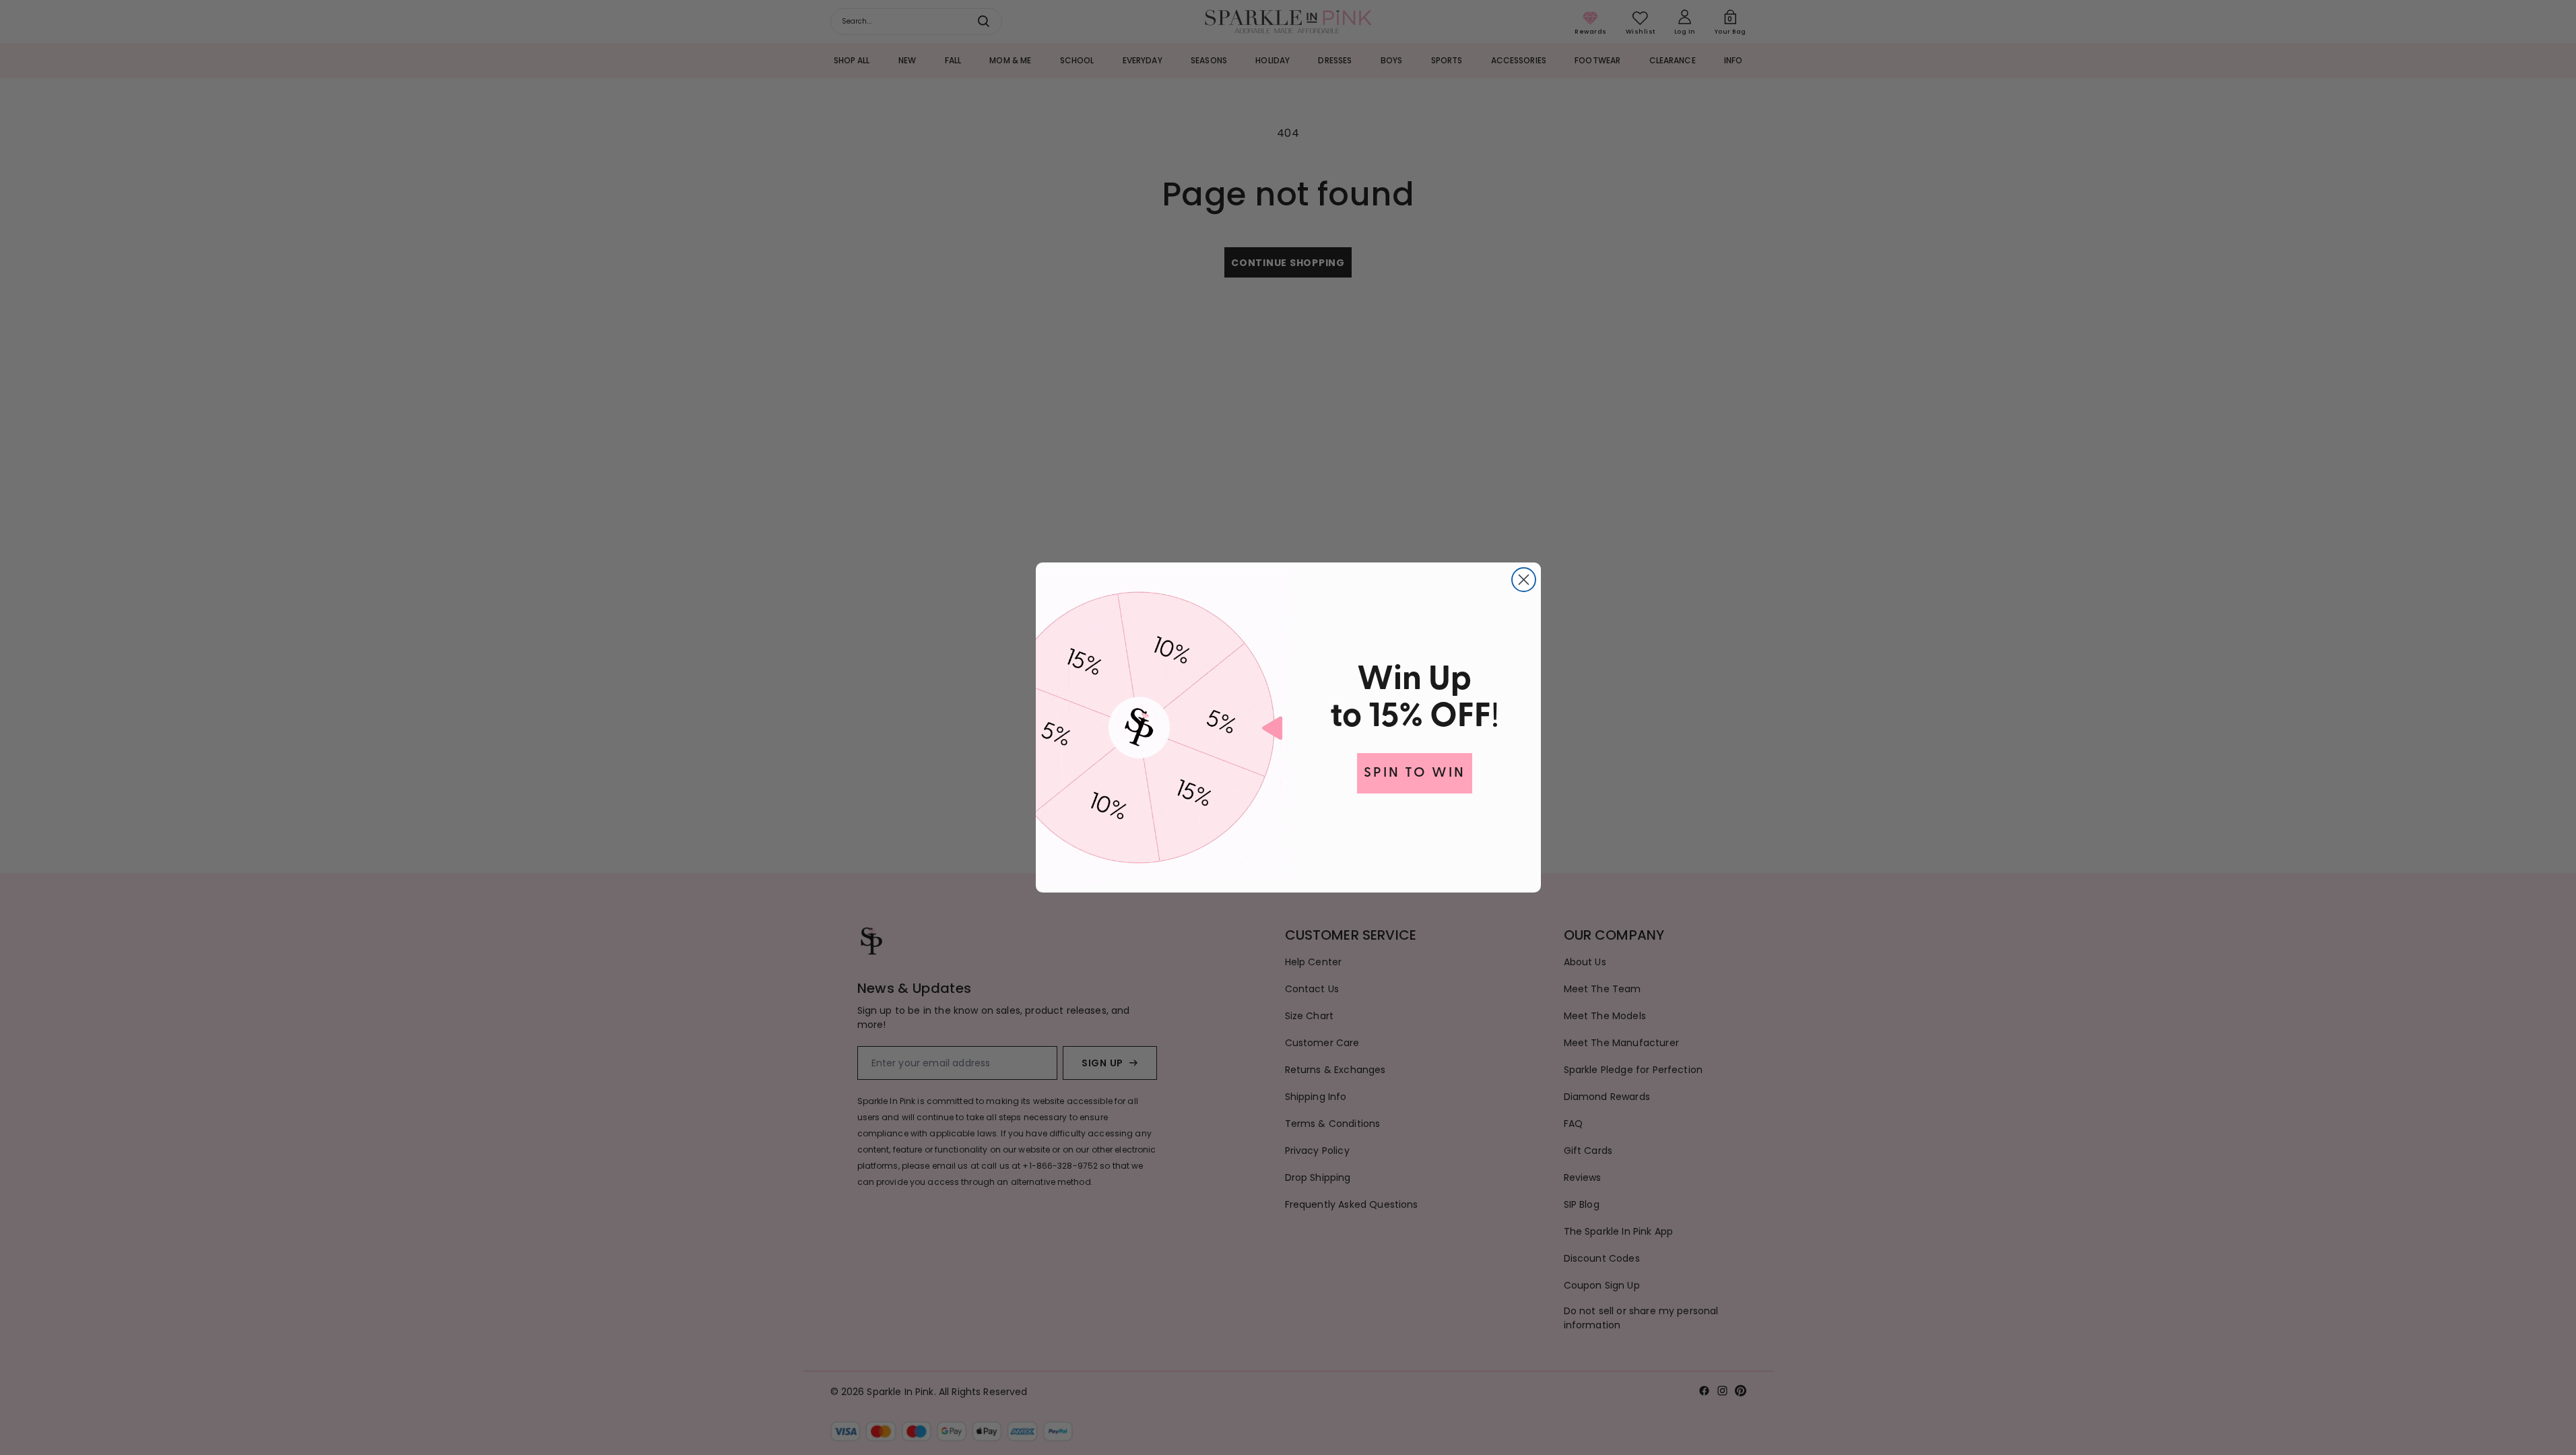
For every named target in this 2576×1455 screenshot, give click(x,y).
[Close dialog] (1524, 580)
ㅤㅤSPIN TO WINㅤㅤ (1415, 773)
